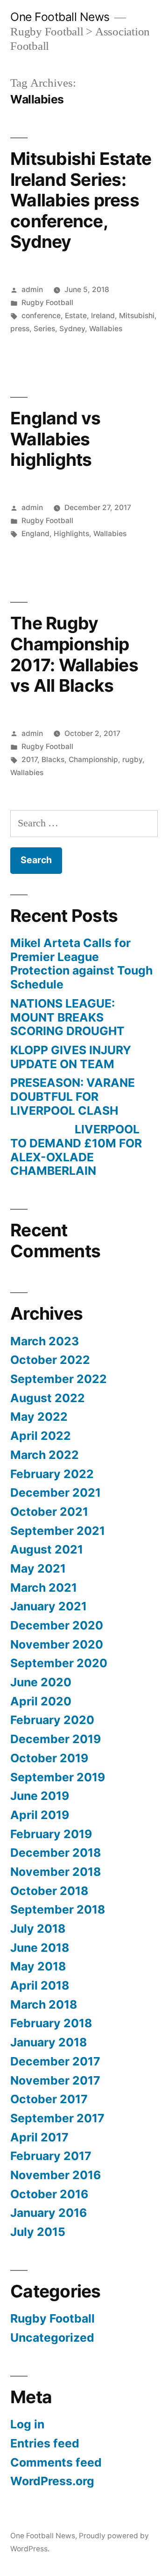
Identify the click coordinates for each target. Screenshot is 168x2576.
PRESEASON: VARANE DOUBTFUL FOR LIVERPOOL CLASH (73, 1096)
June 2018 (40, 1948)
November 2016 (56, 2175)
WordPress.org (52, 2481)
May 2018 (38, 1966)
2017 (29, 760)
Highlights (71, 534)
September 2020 (59, 1663)
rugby (132, 760)
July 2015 (38, 2232)
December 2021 (56, 1492)
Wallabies (106, 329)
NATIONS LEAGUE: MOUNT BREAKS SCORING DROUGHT (67, 1017)
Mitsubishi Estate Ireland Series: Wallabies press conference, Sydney (81, 200)
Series (44, 329)
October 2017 (49, 2099)
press (20, 329)
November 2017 (55, 2080)
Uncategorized (52, 2337)
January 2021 (49, 1606)
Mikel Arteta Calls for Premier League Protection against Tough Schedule (81, 964)
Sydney (72, 329)
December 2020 (57, 1625)
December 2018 (56, 1853)
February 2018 (51, 2023)
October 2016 (49, 2194)
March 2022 (45, 1455)
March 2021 (44, 1588)
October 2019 (49, 1758)
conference (41, 316)
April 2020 (41, 1701)
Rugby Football (47, 303)
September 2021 (58, 1531)
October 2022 (50, 1360)
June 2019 (40, 1796)
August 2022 (48, 1398)
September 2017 (57, 2118)
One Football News (60, 17)
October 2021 (49, 1512)
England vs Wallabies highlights (56, 439)
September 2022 (59, 1379)
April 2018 (40, 1985)
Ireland (103, 316)
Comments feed (56, 2462)
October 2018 (49, 1891)
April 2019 (40, 1815)
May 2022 (39, 1417)
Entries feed (45, 2443)
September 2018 (58, 1909)
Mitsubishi (137, 316)
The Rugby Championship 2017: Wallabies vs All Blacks (74, 654)
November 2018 (56, 1872)
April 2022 (41, 1436)
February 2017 (51, 2156)
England (35, 534)
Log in (27, 2424)
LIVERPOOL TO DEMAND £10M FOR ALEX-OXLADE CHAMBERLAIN (76, 1150)
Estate (76, 316)
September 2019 (58, 1777)
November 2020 (57, 1644)
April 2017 (39, 2137)
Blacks (53, 760)
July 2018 (38, 1929)
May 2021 (38, 1568)
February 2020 (52, 1720)
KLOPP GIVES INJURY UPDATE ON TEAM (71, 1057)
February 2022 (52, 1474)
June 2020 (41, 1682)
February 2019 (51, 1834)
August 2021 (47, 1549)
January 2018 (49, 2042)
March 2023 (45, 1341)
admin (32, 290)
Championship (93, 760)
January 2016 (49, 2213)
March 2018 (44, 2004)
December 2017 (55, 2061)
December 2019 (56, 1739)
